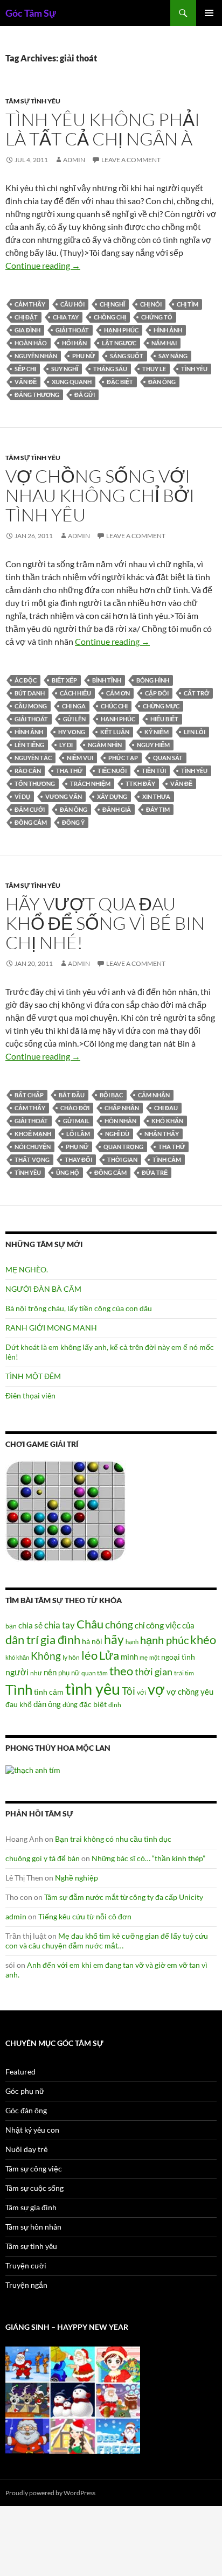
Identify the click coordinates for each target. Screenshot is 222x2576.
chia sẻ (30, 1625)
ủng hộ (68, 1172)
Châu (90, 1624)
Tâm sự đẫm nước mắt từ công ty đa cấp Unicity (124, 1897)
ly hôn (71, 1657)
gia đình (27, 330)
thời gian (122, 1160)
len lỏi (195, 732)
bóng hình (153, 680)
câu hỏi (72, 304)
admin (74, 160)
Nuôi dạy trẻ (27, 2149)
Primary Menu (209, 13)
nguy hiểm (153, 745)
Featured (20, 2072)
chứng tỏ (157, 317)
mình (129, 1656)
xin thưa (156, 796)
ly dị (66, 745)
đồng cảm (31, 822)
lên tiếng (29, 745)
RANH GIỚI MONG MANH (51, 1328)
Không (46, 1656)
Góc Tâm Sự (31, 13)
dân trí (22, 1639)
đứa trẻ (155, 1172)
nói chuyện (33, 1147)
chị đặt (26, 317)
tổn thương (35, 784)
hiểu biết (164, 719)
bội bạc (111, 1095)
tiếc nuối (112, 771)
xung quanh (72, 382)
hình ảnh (168, 330)
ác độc (26, 680)
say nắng (173, 356)
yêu (207, 1691)
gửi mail (76, 1121)
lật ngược (119, 343)
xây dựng (112, 796)
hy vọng (72, 732)
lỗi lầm (78, 1134)
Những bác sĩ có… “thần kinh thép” (148, 1858)
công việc (163, 1625)
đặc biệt (120, 382)
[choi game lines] (66, 1510)
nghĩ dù (117, 1134)
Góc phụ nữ (25, 2091)
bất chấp (29, 1095)
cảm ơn (118, 693)
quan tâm (95, 1673)
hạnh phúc (121, 330)
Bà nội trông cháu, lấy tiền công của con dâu (79, 1308)
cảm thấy (30, 304)
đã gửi (85, 395)
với (141, 1692)
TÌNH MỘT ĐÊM (33, 1376)
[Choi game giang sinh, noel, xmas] (73, 2399)
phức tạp (123, 758)
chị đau (166, 1108)
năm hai (164, 343)
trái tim (184, 1673)
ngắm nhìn (105, 745)
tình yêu (194, 369)
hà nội (92, 1641)
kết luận (115, 732)
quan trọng (123, 1147)
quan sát (168, 758)
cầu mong (31, 706)
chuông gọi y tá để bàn (43, 1858)
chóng (119, 1624)
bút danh (30, 693)
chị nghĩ (112, 304)
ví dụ (22, 796)
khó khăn (167, 1121)
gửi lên (74, 719)
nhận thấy (162, 1134)
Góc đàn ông (26, 2110)
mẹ (144, 1657)
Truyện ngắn (26, 2285)
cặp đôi (157, 693)
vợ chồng (183, 1691)
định (115, 1705)
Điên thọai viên (30, 1395)
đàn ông (162, 382)
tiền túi (154, 771)
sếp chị (25, 369)
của (188, 1625)
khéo (203, 1640)
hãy (114, 1639)
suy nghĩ (65, 369)
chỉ (140, 1625)
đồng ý (73, 822)
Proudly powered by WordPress (50, 2493)
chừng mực (161, 706)
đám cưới (30, 809)
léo (89, 1655)
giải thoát (72, 330)
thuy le (154, 369)
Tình (19, 1689)
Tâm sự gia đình (31, 2207)
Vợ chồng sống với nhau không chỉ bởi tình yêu (100, 495)
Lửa (109, 1655)
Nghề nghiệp (77, 1878)
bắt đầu (72, 1095)
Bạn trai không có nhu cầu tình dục (113, 1839)
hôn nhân (120, 1121)
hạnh (132, 1642)
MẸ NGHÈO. (27, 1269)
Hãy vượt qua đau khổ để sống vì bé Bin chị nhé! (105, 923)
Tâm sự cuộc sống (34, 2188)
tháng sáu (110, 369)
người (17, 1672)
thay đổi (78, 1160)
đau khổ (19, 1704)
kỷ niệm (157, 732)
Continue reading (43, 265)
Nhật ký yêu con (32, 2130)
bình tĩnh (107, 680)
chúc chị (114, 706)
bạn (11, 1626)
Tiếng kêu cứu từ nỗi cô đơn (85, 1916)
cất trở (196, 693)
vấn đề (26, 382)
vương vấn (64, 796)
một (154, 1657)
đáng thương (37, 395)
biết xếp (64, 680)
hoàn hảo (31, 343)
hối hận (74, 343)
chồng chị (110, 317)
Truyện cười (26, 2265)
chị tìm (188, 304)
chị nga (74, 706)
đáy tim (158, 809)
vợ (156, 1689)
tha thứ (69, 771)
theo (121, 1671)
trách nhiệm (90, 784)
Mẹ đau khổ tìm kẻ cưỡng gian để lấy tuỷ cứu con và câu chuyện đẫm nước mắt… (107, 1941)
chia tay (66, 317)
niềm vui (80, 758)
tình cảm (167, 1160)
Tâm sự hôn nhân (33, 2227)
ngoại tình (178, 1657)
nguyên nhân (36, 356)
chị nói (151, 304)
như (36, 1673)
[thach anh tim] (33, 1769)
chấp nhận (122, 1108)
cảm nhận (154, 1095)
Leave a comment (131, 160)
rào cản (28, 771)
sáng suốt (127, 356)
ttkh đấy (140, 784)
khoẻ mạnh (33, 1134)
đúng (70, 1704)
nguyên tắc (33, 758)
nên (50, 1672)
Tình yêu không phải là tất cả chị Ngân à (103, 129)
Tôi (129, 1691)
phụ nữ (84, 356)
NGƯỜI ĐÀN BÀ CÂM (43, 1289)
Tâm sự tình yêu (33, 101)
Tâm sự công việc (34, 2168)
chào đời (75, 1108)
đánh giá (117, 809)
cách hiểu (75, 693)
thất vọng (32, 1160)
